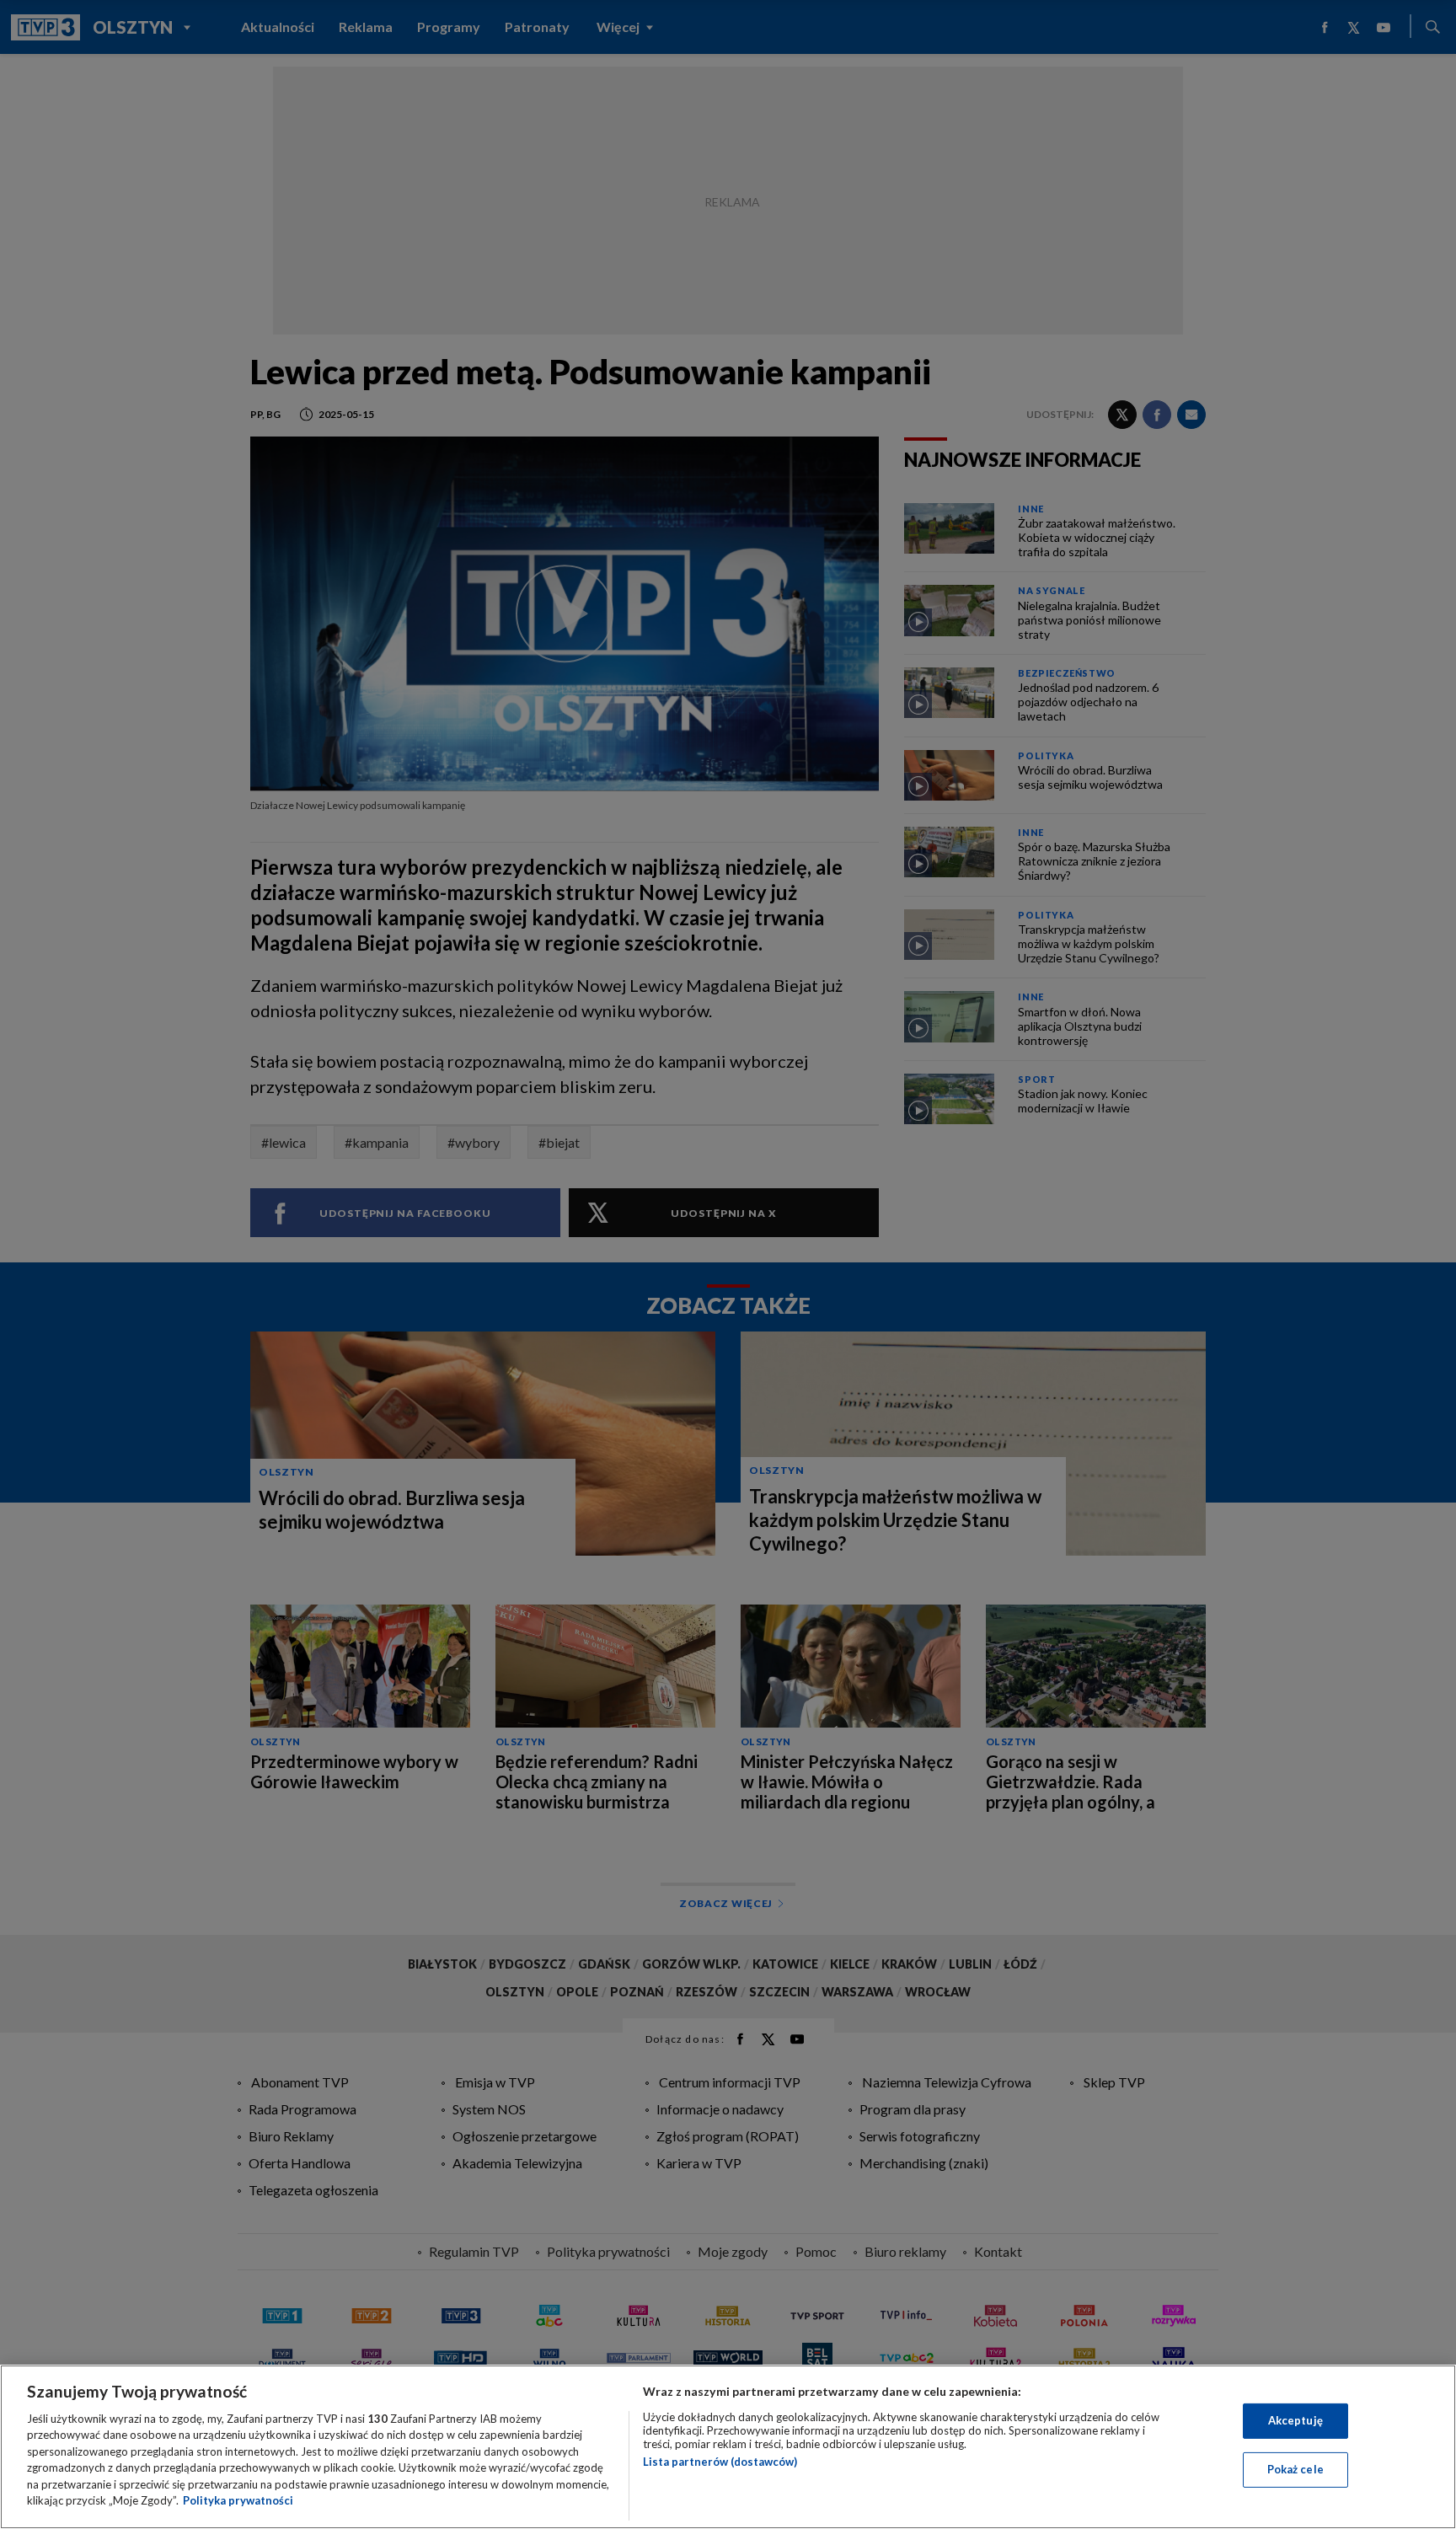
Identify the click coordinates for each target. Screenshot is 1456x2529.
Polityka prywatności (238, 2500)
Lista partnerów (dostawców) (720, 2462)
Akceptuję (1295, 2420)
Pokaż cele (1295, 2469)
